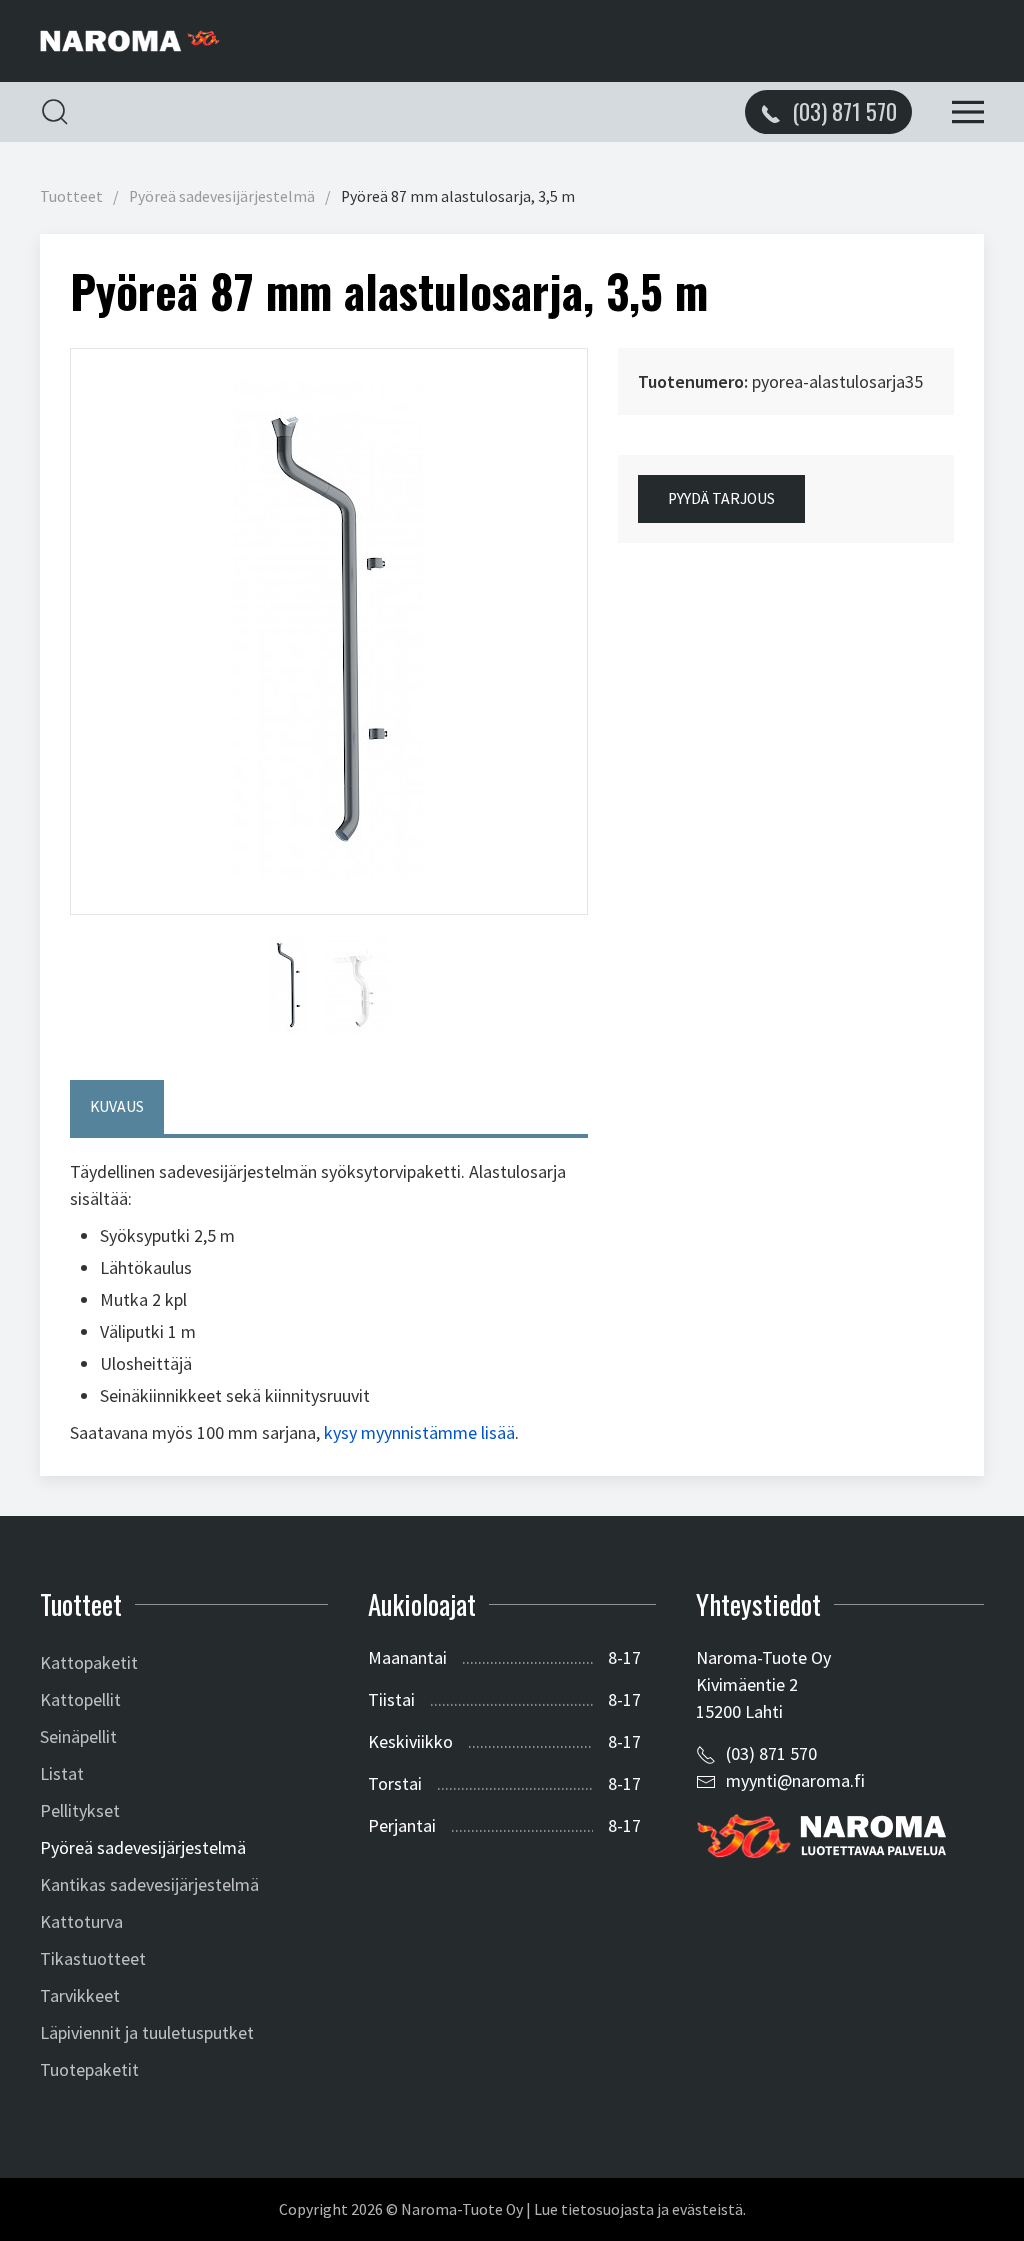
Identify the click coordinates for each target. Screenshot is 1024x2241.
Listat (62, 1773)
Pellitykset (80, 1810)
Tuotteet (71, 196)
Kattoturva (81, 1921)
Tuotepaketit (89, 2069)
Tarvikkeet (80, 1995)
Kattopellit (80, 1699)
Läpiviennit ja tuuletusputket (147, 2032)
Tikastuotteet (93, 1958)
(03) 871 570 (771, 1753)
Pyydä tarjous (721, 498)
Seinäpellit (78, 1736)
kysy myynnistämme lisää (419, 1432)
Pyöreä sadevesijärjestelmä (222, 196)
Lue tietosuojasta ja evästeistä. (640, 2209)
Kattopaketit (89, 1662)
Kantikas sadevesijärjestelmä (149, 1884)
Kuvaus (117, 1106)
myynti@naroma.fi (795, 1780)
